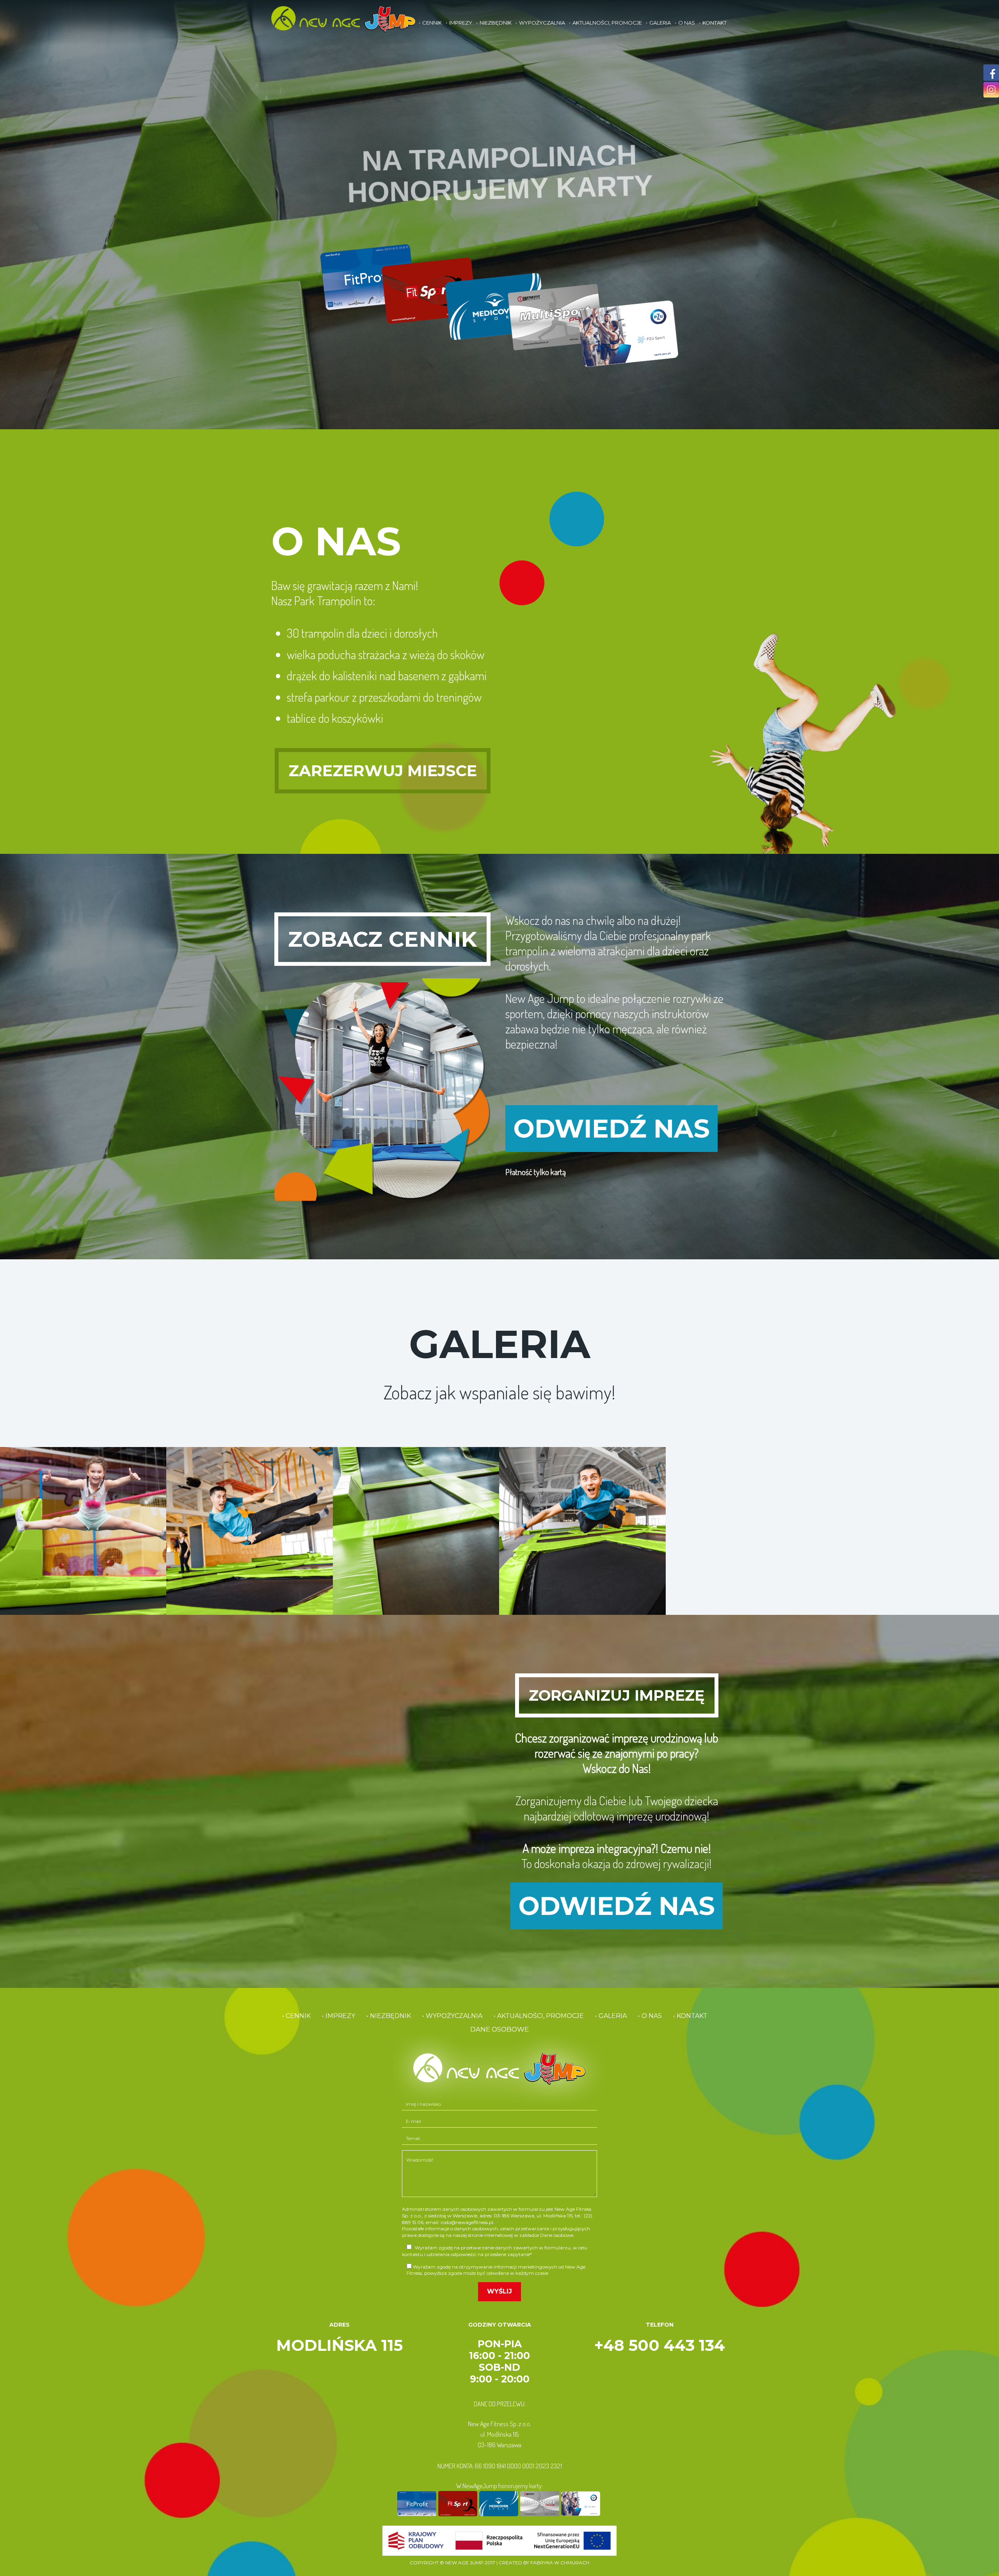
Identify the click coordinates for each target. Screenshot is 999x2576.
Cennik (432, 23)
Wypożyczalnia (542, 23)
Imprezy (461, 23)
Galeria (660, 23)
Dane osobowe (499, 2029)
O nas (687, 23)
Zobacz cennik (382, 939)
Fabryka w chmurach (560, 2563)
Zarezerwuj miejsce (383, 771)
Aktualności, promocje (607, 23)
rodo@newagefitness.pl (467, 2222)
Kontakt (715, 23)
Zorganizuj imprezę (617, 1695)
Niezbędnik (496, 23)
